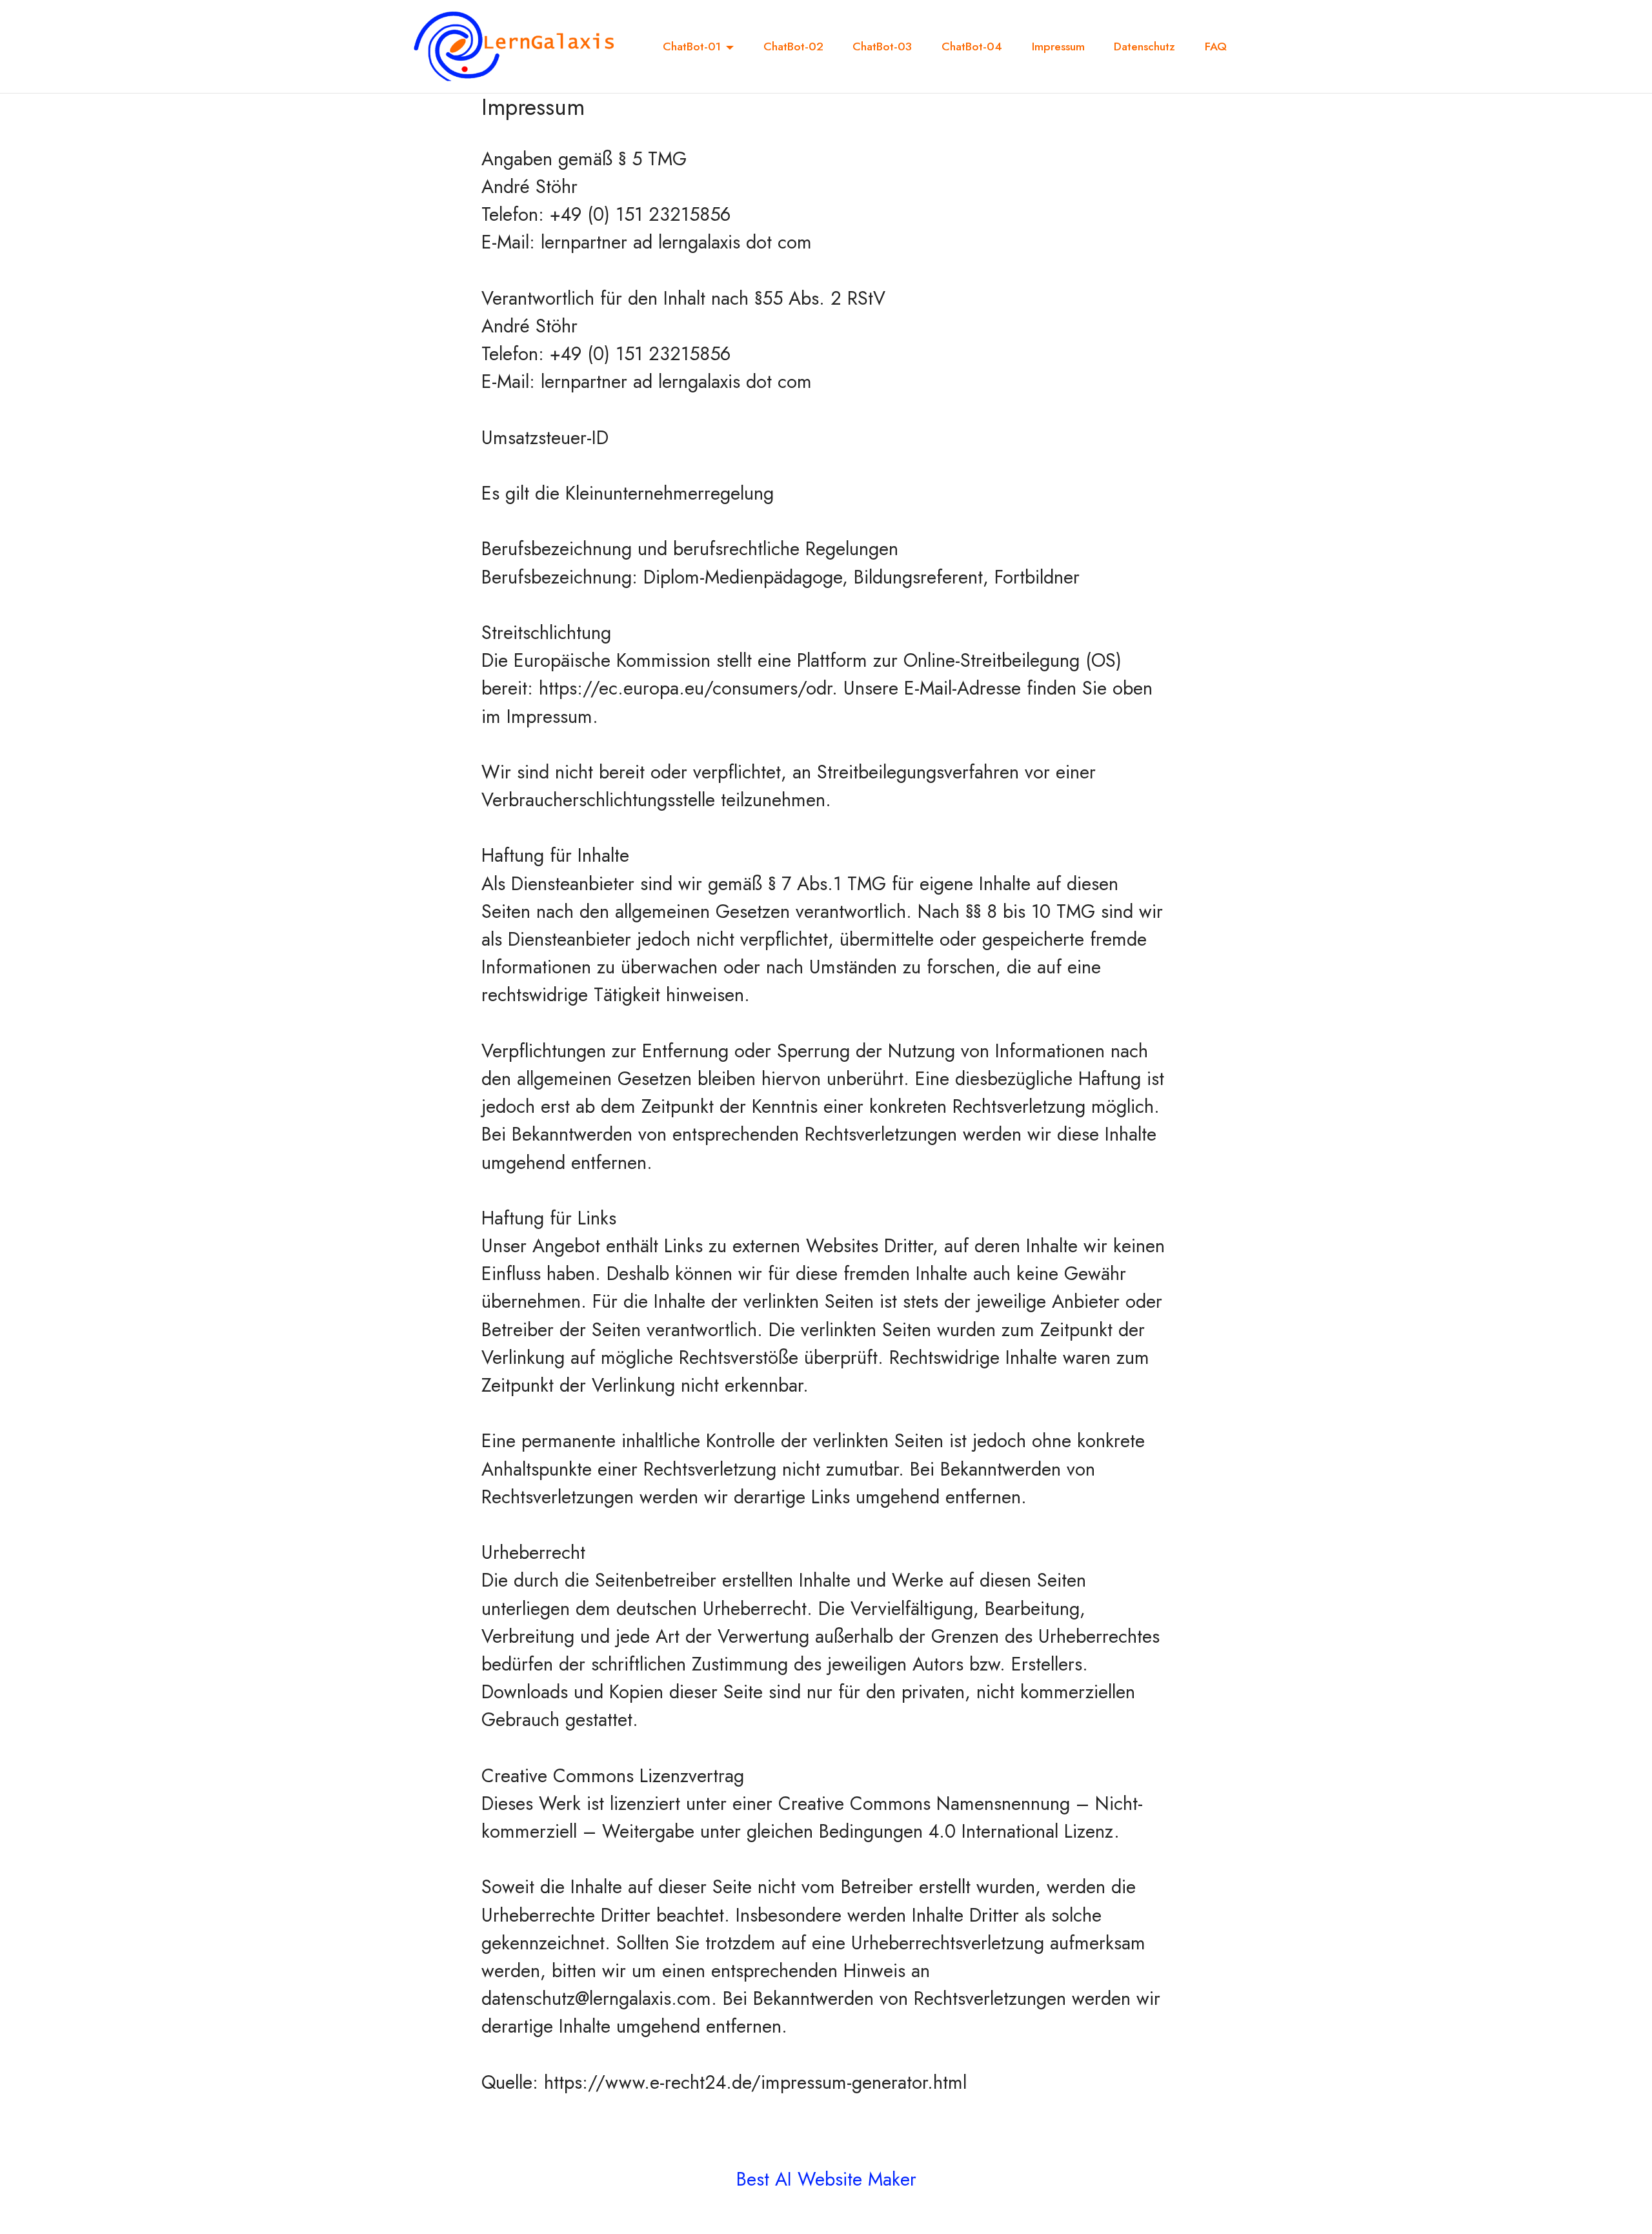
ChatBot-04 (972, 46)
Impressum (1058, 46)
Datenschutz (1144, 46)
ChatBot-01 (692, 46)
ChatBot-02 (793, 46)
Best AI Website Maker (826, 2179)
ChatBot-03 (882, 46)
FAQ (1216, 46)
